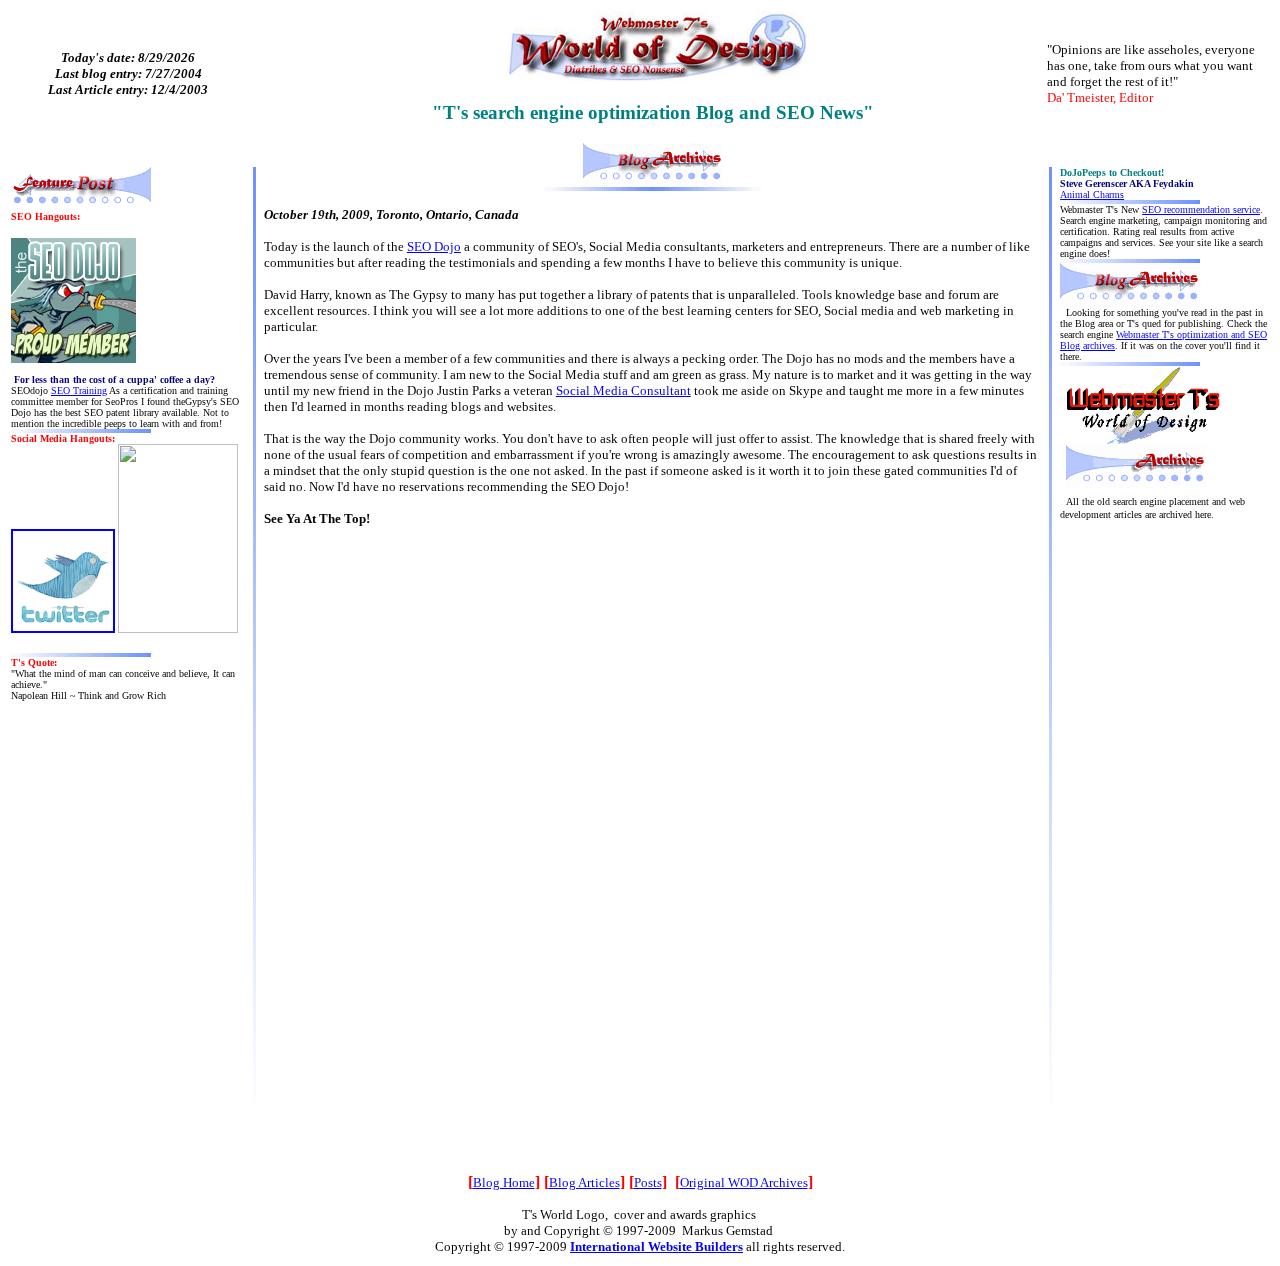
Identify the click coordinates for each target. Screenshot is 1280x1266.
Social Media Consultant (623, 390)
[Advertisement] (1165, 847)
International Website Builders (656, 1246)
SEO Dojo (434, 246)
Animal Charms (1092, 194)
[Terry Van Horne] (178, 629)
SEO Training (79, 390)
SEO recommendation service (1201, 209)
